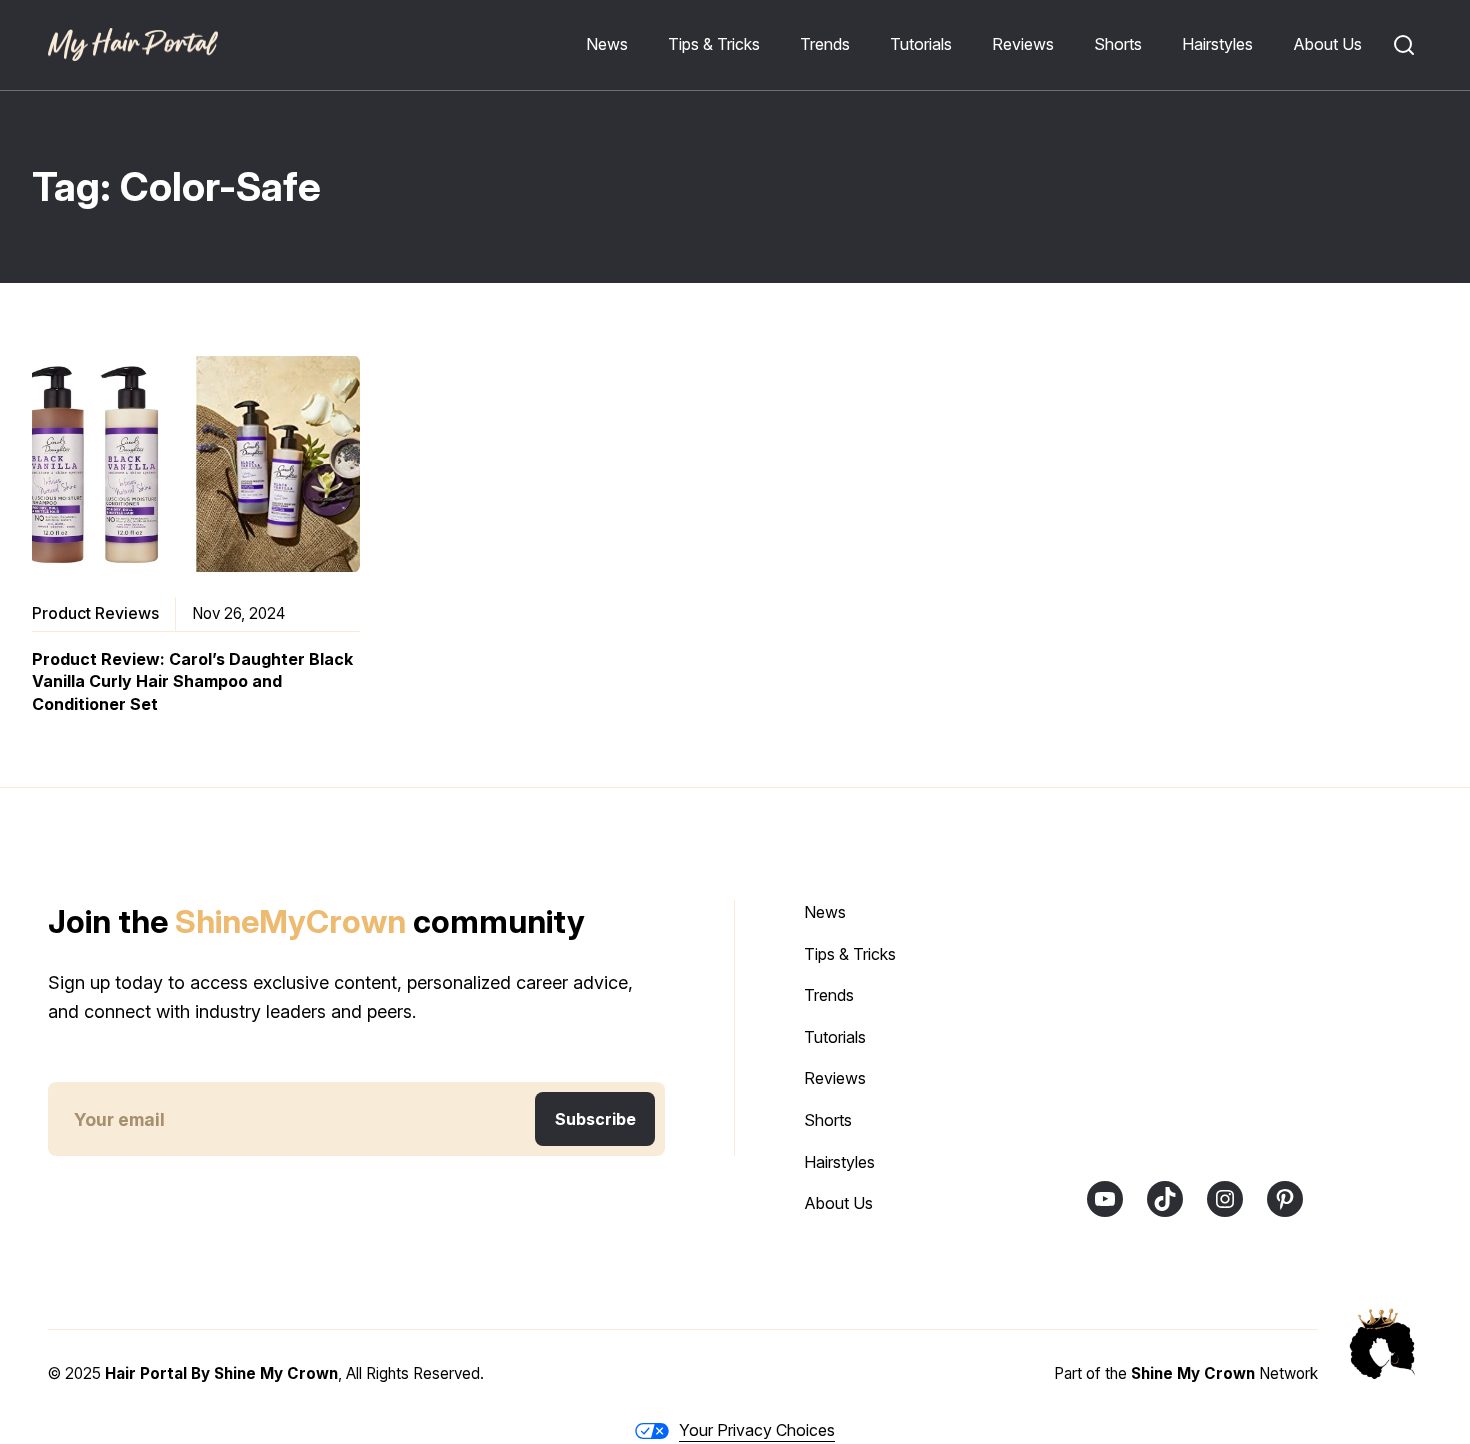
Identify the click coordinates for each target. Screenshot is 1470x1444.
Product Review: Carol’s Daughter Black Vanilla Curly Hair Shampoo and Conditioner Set (192, 681)
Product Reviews (95, 613)
